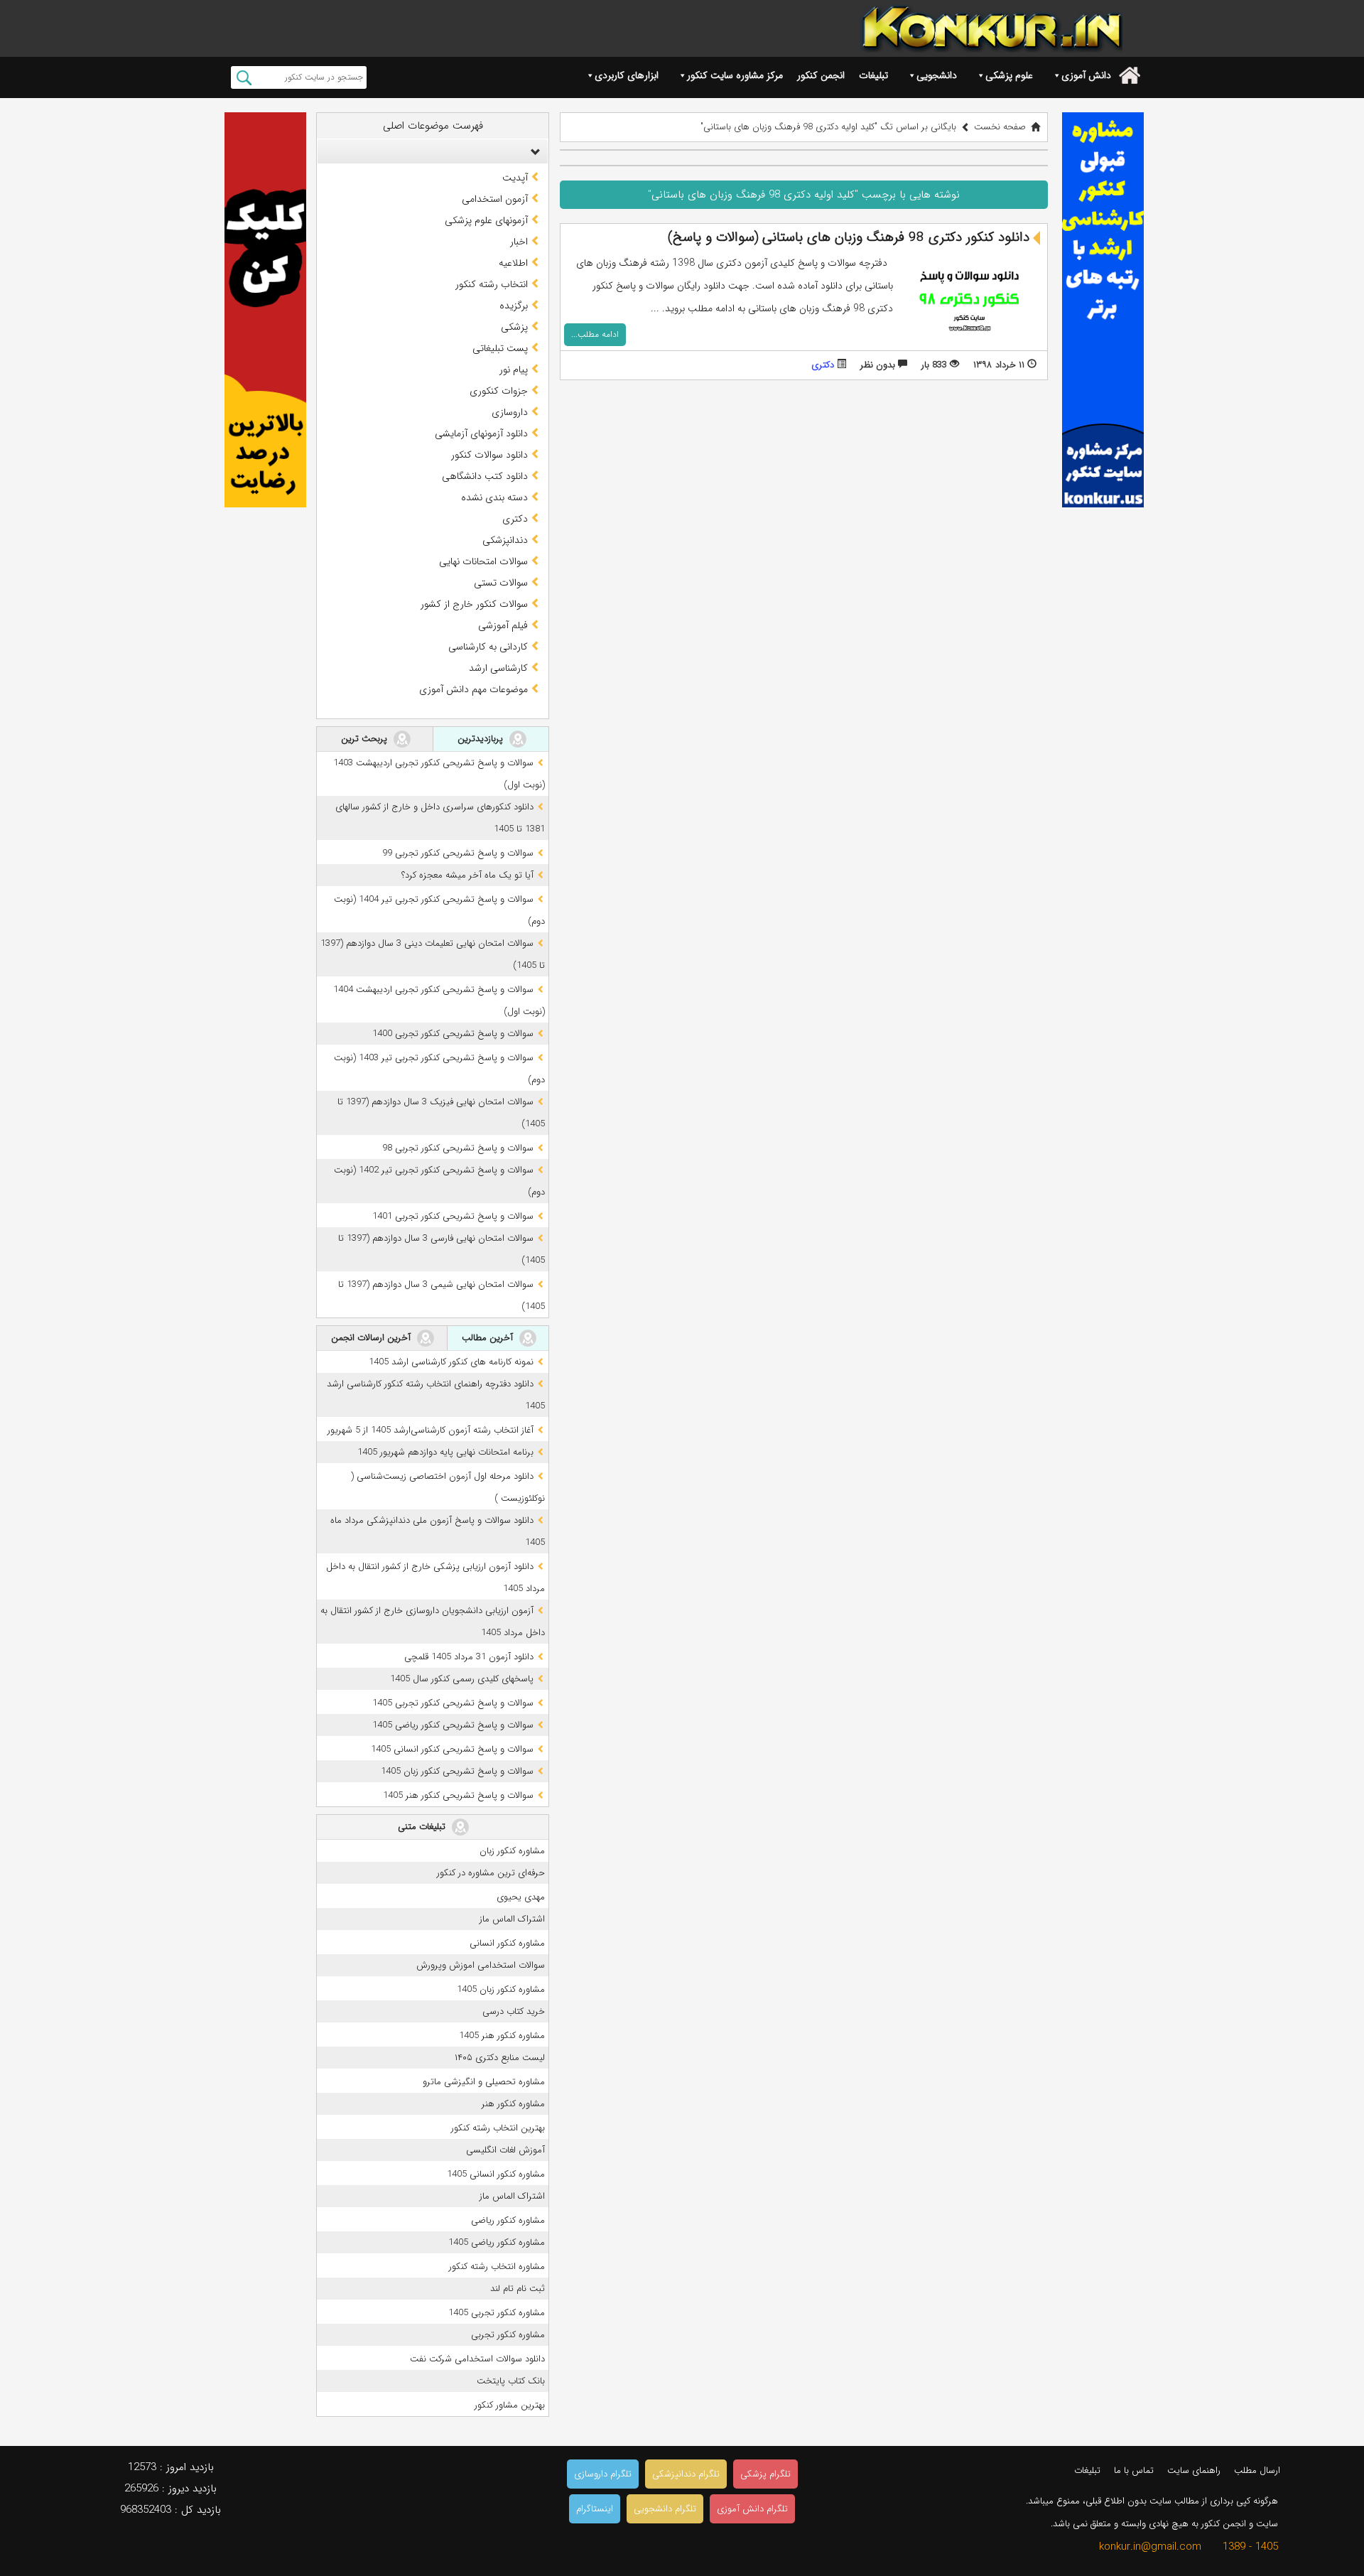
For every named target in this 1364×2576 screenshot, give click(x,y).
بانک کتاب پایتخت (511, 2381)
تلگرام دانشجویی (665, 2509)
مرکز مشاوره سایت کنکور (735, 75)
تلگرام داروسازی (603, 2474)
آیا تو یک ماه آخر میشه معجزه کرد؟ (467, 875)
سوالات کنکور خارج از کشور (474, 604)
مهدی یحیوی (521, 1897)
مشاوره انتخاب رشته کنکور (497, 2267)
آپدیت (515, 178)
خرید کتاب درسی (514, 2011)
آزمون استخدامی (495, 199)
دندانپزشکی (505, 540)
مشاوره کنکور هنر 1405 (502, 2036)
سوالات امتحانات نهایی (483, 561)
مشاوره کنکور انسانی (507, 1943)
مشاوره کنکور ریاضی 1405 (497, 2242)
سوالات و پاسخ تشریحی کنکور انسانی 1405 (452, 1749)
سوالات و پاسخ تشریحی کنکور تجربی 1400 (453, 1034)
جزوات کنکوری (499, 391)
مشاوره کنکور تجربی (508, 2335)
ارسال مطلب (1257, 2470)
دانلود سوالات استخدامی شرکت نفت (477, 2359)
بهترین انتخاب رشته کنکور (498, 2128)
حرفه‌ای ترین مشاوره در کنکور (491, 1873)
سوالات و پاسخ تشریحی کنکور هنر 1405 (458, 1795)
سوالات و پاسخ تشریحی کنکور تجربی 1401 (453, 1216)
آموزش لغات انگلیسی (505, 2150)
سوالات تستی (501, 583)
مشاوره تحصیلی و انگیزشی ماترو (484, 2082)
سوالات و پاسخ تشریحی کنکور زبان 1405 (457, 1771)
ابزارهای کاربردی (627, 75)
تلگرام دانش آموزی (752, 2509)
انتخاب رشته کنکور (492, 284)
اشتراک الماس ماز (512, 1919)
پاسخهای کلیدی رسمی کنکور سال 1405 (462, 1679)
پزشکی (514, 327)
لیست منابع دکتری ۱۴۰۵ (500, 2058)
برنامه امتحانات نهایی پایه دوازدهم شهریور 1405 (445, 1452)
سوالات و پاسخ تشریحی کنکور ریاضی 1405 (453, 1725)
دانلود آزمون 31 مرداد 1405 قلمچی (469, 1657)
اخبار (519, 242)
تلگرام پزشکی (765, 2474)
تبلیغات (873, 75)
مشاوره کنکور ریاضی (508, 2220)
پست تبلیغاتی (500, 348)
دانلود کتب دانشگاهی (485, 476)
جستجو (244, 77)
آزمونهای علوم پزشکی (486, 220)
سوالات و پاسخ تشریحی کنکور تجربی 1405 (453, 1703)
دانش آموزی (1086, 75)
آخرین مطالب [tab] (489, 1338)
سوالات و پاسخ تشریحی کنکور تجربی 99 (458, 853)
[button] (532, 151)
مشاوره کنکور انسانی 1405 (496, 2174)
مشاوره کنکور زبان (512, 1851)
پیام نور (514, 370)
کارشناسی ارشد (498, 668)
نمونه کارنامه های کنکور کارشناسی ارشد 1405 (451, 1362)
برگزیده (514, 306)
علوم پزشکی (1009, 75)
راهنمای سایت (1194, 2470)
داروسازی (510, 412)
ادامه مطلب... (595, 334)
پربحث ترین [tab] (366, 739)
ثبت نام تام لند (518, 2289)
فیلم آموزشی (503, 625)
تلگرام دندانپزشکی (686, 2474)
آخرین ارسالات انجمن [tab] (372, 1338)
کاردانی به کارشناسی (488, 647)
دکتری (823, 365)
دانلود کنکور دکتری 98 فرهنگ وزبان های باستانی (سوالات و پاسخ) (849, 237)
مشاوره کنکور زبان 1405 (501, 1989)
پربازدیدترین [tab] (482, 739)
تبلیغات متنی (423, 1827)
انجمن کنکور (821, 75)
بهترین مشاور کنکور (510, 2405)
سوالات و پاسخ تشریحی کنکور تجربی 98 (458, 1148)
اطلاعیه (513, 263)
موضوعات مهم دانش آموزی (473, 689)
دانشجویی (937, 75)
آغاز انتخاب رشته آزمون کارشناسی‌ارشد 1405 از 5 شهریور (431, 1430)
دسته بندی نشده (494, 497)
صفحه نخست (1000, 127)
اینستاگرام (595, 2509)
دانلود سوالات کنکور (489, 455)
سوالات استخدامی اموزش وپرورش (481, 1965)
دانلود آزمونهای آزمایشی (481, 433)
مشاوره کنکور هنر (513, 2104)
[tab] (433, 151)
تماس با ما (1134, 2470)
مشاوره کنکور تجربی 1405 (497, 2313)
